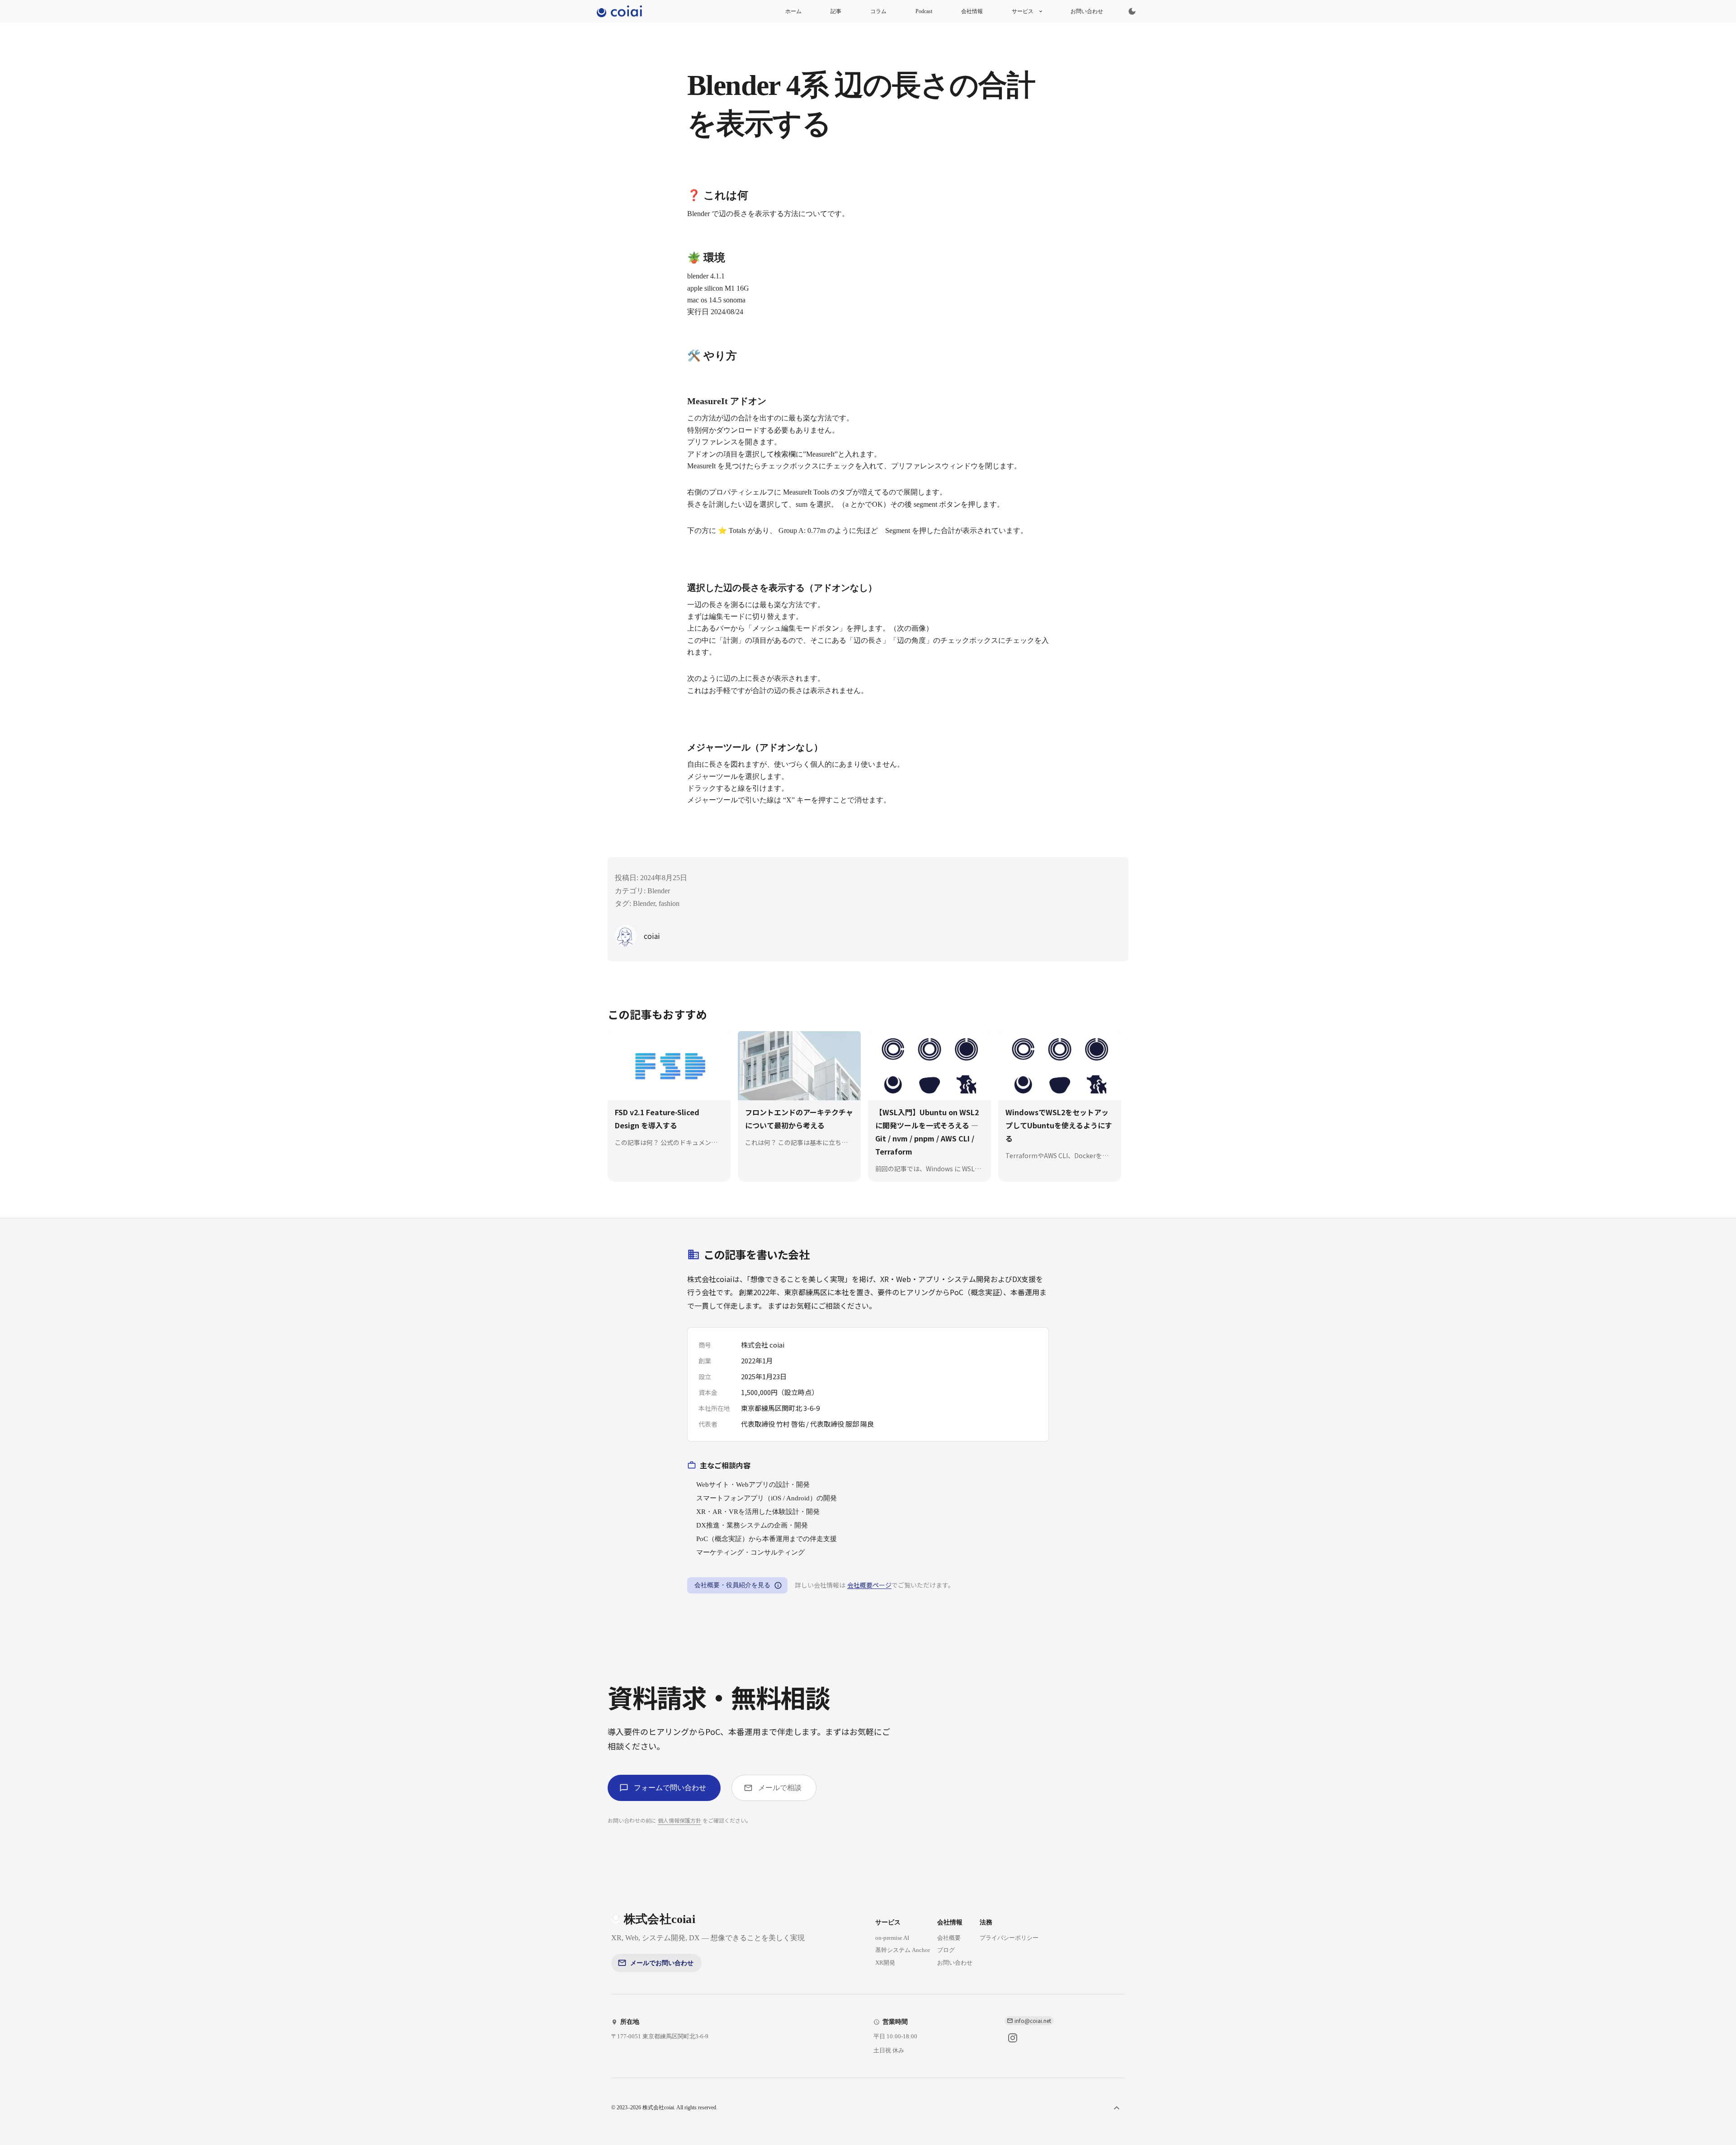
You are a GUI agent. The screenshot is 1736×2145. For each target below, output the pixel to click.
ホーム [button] (793, 11)
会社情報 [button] (972, 11)
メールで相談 (780, 1788)
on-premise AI (892, 1938)
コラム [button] (878, 11)
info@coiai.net (1033, 2020)
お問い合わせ (955, 1963)
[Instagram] (1013, 2038)
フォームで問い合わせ (670, 1788)
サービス (1023, 11)
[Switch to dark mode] (1132, 11)
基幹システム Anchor (903, 1950)
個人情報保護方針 (679, 1820)
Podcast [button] (924, 11)
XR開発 (885, 1963)
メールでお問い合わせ (662, 1963)
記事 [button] (836, 11)
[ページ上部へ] (1117, 2108)
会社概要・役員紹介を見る (732, 1585)
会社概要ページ (869, 1585)
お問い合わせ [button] (1087, 11)
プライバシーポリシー (1009, 1938)
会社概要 (949, 1938)
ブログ (946, 1950)
